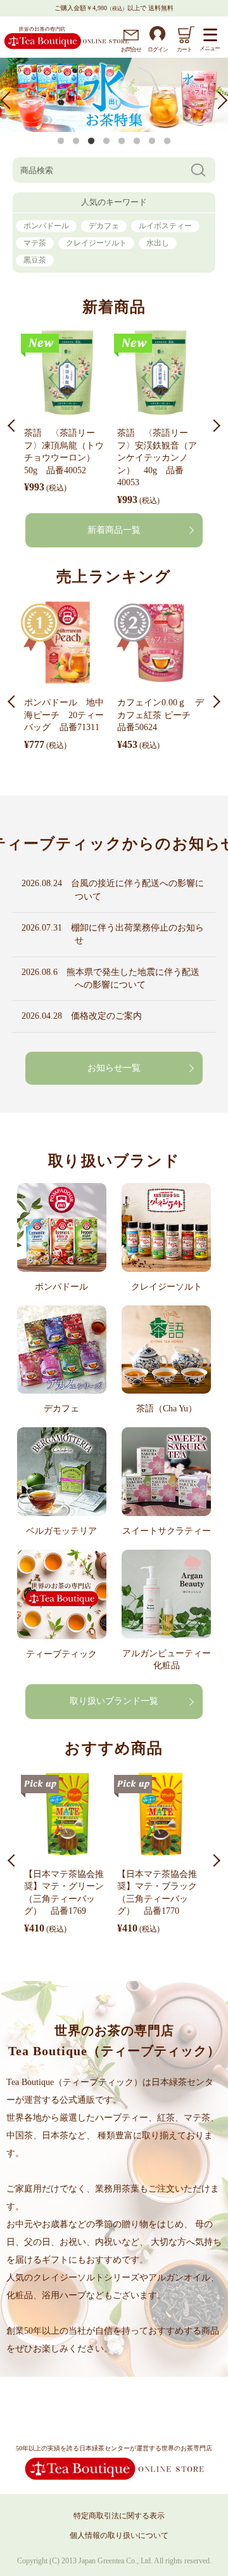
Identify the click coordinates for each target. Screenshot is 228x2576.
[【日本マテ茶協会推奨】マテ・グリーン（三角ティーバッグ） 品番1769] (67, 1816)
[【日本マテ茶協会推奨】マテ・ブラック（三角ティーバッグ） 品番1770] (161, 1816)
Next (218, 100)
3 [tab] (91, 141)
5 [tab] (122, 141)
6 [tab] (137, 141)
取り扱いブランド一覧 (114, 1701)
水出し (158, 243)
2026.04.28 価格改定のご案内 (104, 1016)
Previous (9, 100)
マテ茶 (35, 243)
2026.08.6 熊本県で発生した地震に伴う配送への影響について (133, 978)
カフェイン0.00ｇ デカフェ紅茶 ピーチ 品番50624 (161, 715)
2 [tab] (76, 141)
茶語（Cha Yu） (167, 1409)
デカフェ (104, 226)
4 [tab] (106, 141)
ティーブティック (61, 1654)
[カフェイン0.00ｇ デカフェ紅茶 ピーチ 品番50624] (161, 644)
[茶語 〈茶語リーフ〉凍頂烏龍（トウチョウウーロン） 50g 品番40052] (67, 375)
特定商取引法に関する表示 (119, 2516)
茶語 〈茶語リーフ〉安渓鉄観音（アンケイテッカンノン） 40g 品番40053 (157, 458)
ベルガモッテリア (61, 1531)
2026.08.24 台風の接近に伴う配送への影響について (135, 890)
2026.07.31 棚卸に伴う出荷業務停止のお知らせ (135, 934)
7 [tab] (152, 141)
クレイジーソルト (96, 243)
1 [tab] (61, 141)
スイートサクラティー (167, 1531)
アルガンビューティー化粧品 (167, 1659)
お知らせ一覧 (114, 1068)
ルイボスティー (165, 226)
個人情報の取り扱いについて (119, 2535)
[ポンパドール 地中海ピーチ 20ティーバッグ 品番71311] (67, 644)
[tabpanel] (114, 94)
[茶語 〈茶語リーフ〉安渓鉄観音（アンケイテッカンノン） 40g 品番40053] (161, 375)
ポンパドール (46, 226)
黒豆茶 (35, 260)
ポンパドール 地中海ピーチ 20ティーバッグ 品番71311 (64, 715)
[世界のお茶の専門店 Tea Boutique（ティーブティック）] (66, 47)
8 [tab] (167, 141)
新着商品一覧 (114, 530)
